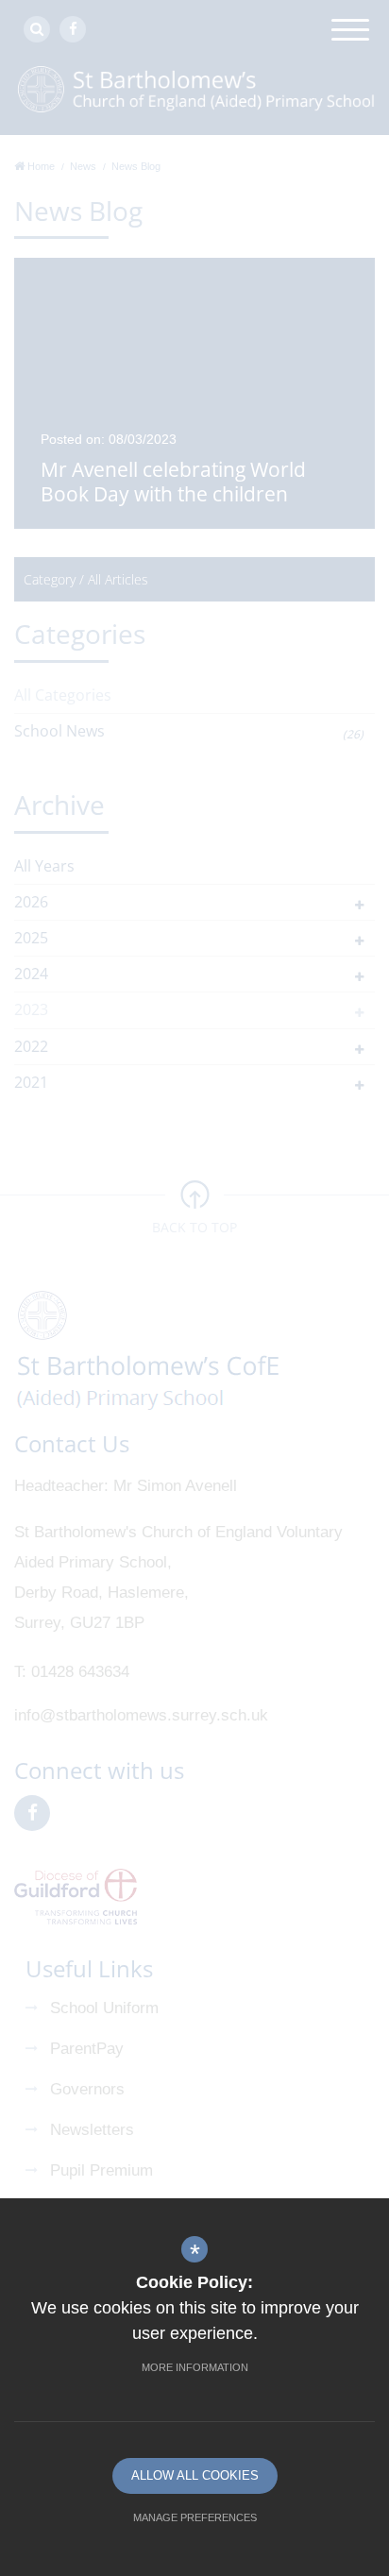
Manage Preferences (195, 2517)
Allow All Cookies (195, 2475)
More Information (195, 2367)
